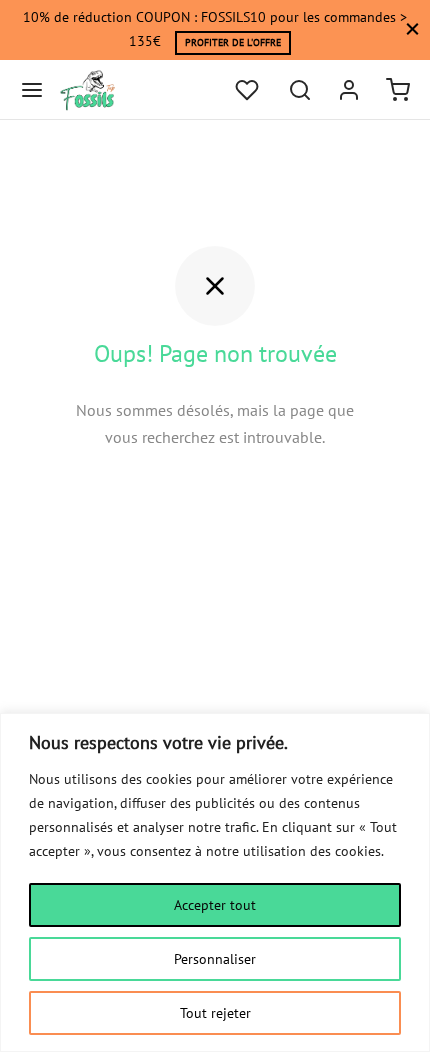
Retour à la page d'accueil (215, 497)
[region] (215, 882)
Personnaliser (215, 959)
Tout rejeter (215, 1013)
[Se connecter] (349, 90)
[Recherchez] (300, 90)
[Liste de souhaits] (249, 90)
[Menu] (32, 90)
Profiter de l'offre (233, 42)
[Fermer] (412, 29)
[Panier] (398, 90)
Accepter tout (215, 905)
